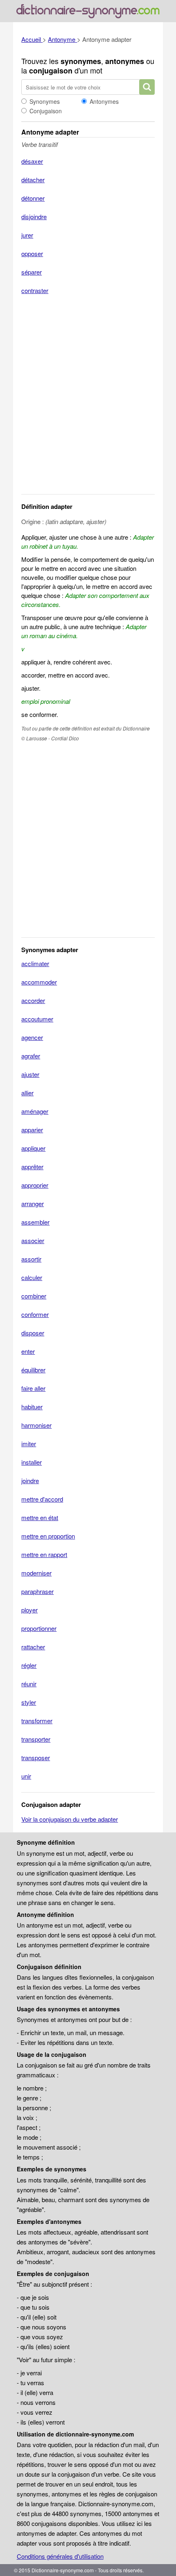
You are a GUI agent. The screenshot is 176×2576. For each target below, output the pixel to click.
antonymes (125, 61)
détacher (33, 180)
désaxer (32, 161)
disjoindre (34, 216)
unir (26, 1776)
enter (28, 1351)
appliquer (33, 1148)
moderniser (36, 1573)
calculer (32, 1277)
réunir (29, 1684)
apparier (32, 1130)
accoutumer (37, 1019)
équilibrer (33, 1370)
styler (29, 1702)
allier (27, 1093)
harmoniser (36, 1425)
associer (33, 1240)
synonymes (81, 61)
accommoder (39, 982)
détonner (33, 198)
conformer (35, 1314)
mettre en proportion (48, 1536)
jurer (27, 235)
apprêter (32, 1167)
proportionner (39, 1628)
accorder (33, 1000)
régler (29, 1665)
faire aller (33, 1388)
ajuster (30, 1074)
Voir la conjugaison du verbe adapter (70, 1819)
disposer (33, 1333)
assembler (35, 1222)
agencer (32, 1037)
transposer (36, 1757)
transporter (36, 1739)
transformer (37, 1721)
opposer (32, 253)
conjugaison (51, 71)
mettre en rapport (44, 1554)
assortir (31, 1259)
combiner (34, 1296)
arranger (33, 1203)
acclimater (35, 963)
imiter (29, 1444)
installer (32, 1462)
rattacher (33, 1647)
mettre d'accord (42, 1499)
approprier (35, 1185)
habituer (32, 1407)
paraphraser (37, 1591)
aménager (35, 1111)
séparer (32, 272)
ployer (29, 1610)
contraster (35, 290)
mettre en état (40, 1517)
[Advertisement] (88, 400)
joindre (30, 1480)
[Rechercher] (147, 87)
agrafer (31, 1056)
